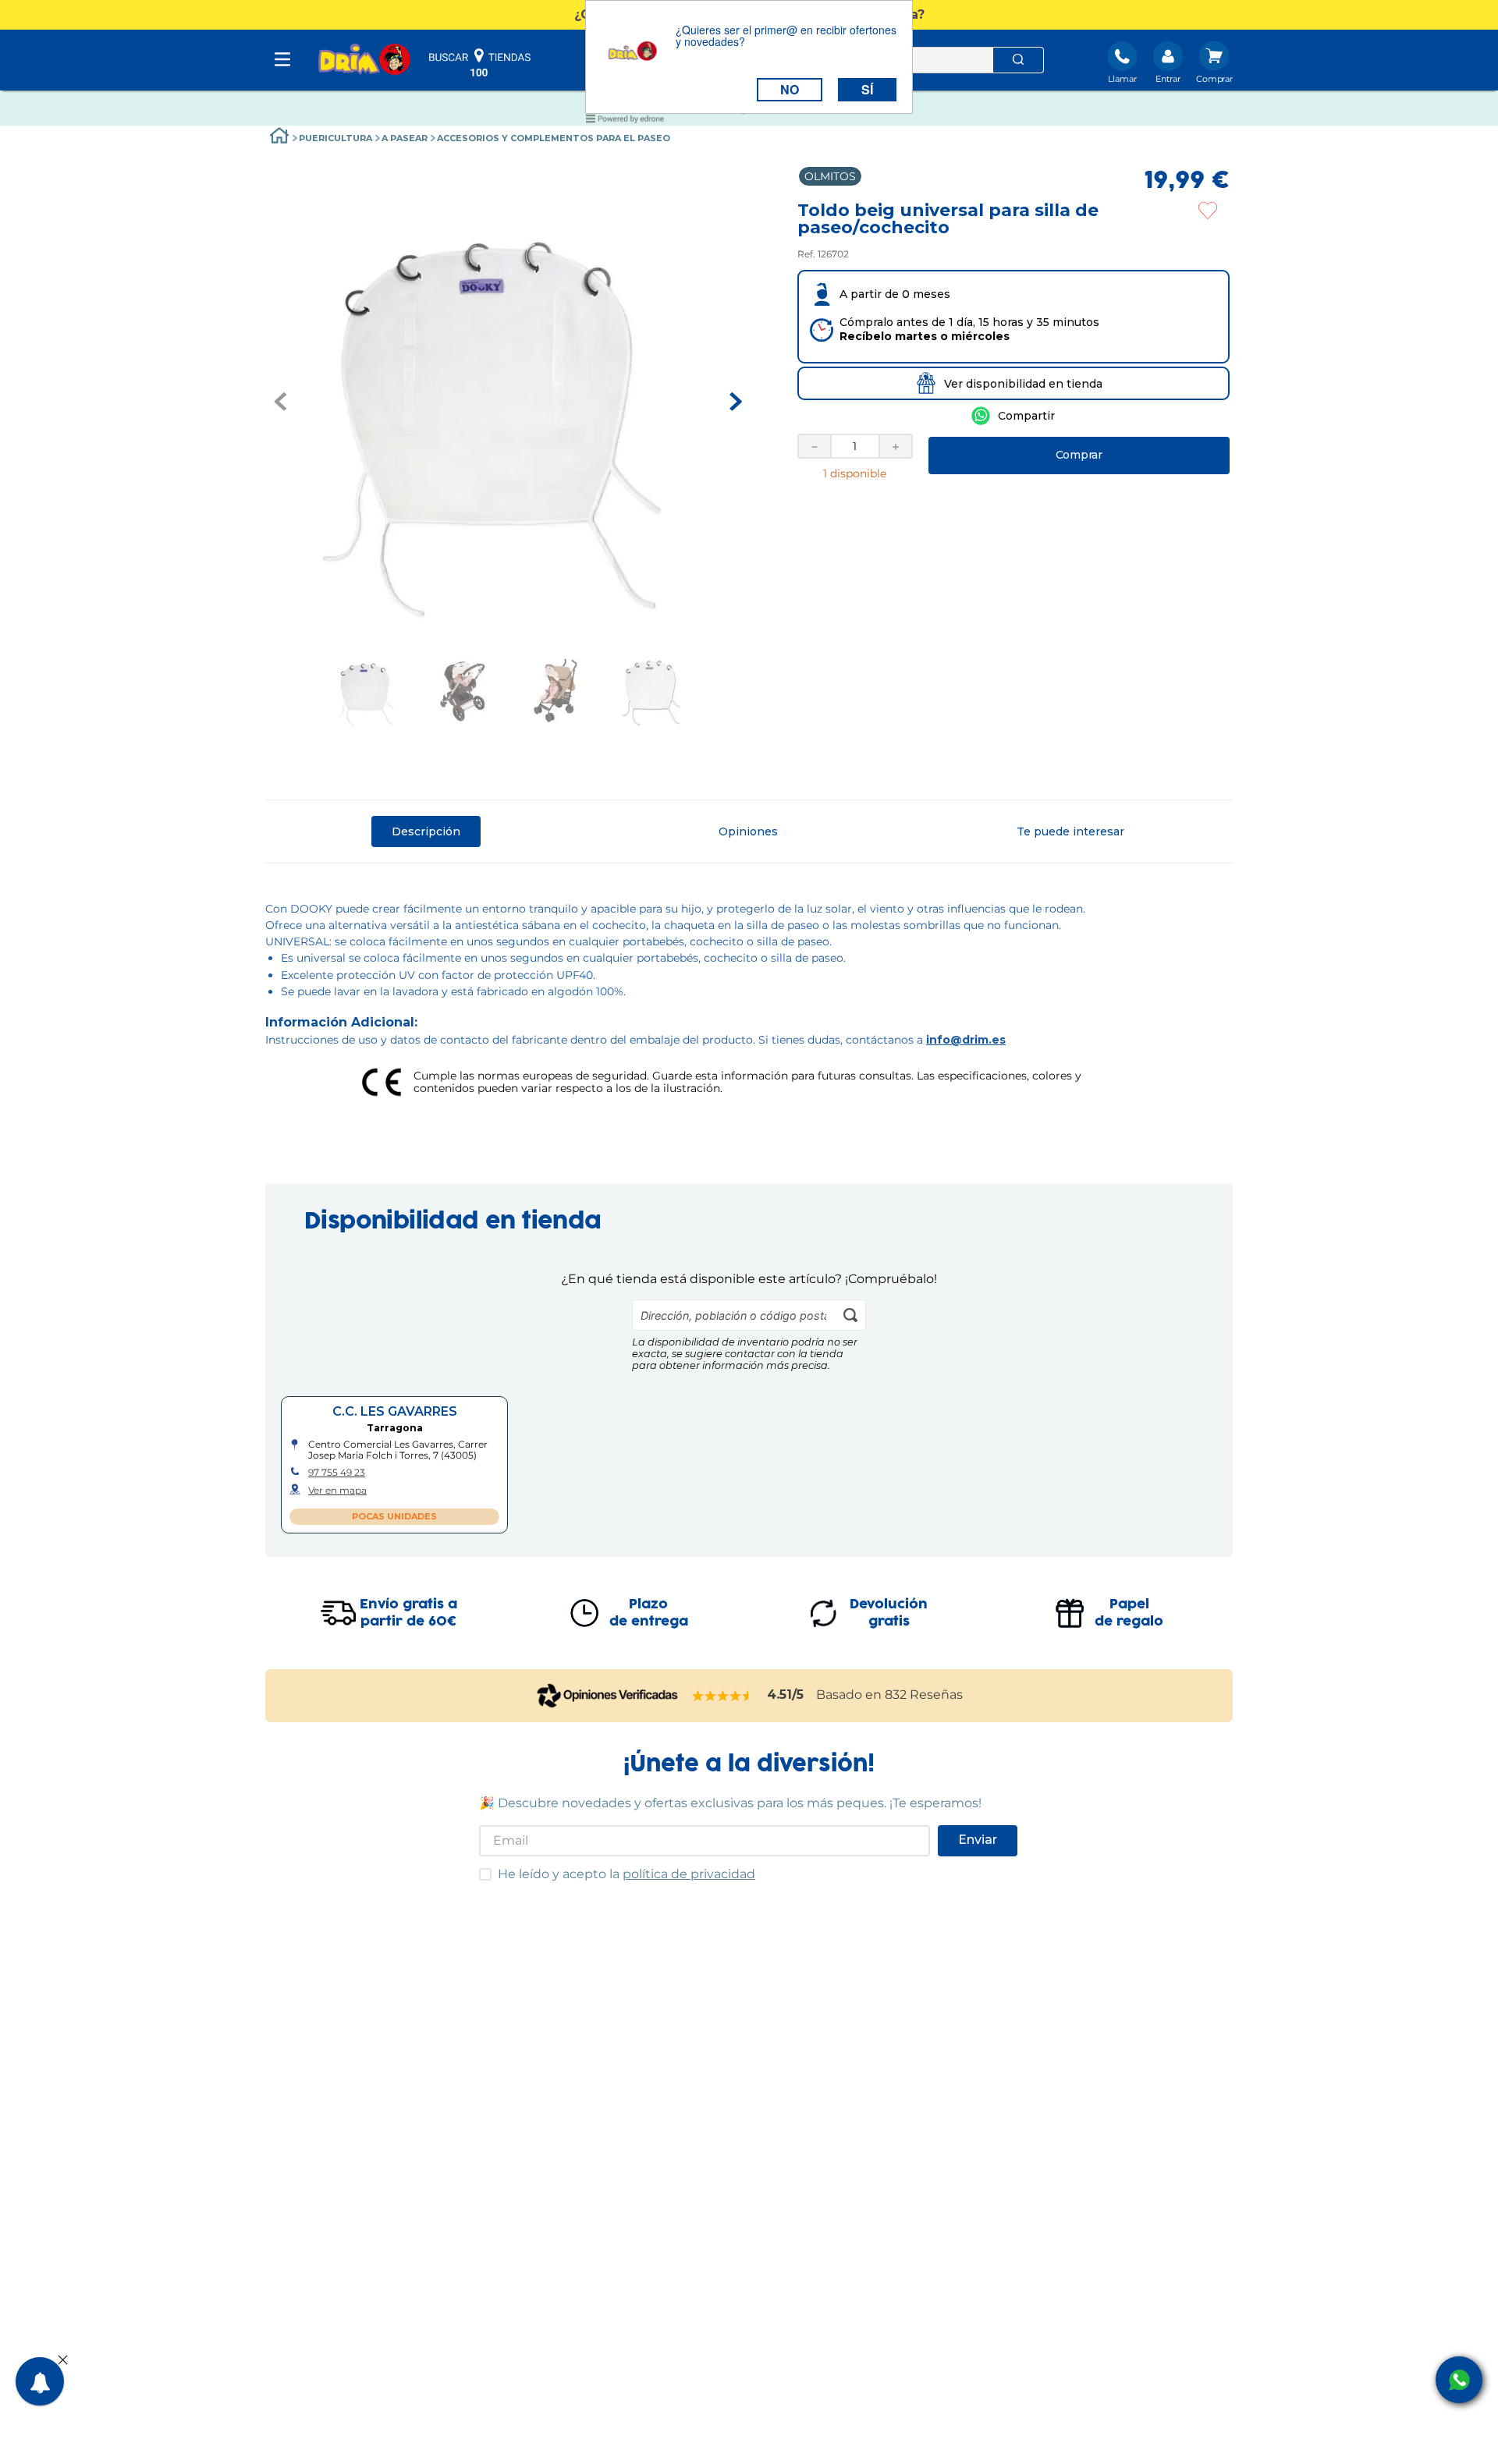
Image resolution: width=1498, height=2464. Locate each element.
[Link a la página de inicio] (279, 138)
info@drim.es (966, 1040)
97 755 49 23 (337, 1473)
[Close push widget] (63, 2361)
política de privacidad (689, 1874)
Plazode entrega (649, 1613)
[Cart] (1214, 64)
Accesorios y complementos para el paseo (554, 138)
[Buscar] (1018, 60)
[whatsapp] (1013, 416)
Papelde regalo (1129, 1613)
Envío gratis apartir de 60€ (408, 1613)
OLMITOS (830, 176)
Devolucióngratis (889, 1613)
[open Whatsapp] (1459, 2380)
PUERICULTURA (335, 138)
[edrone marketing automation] (625, 121)
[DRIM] (364, 60)
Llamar (1122, 79)
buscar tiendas (480, 62)
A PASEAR (405, 138)
